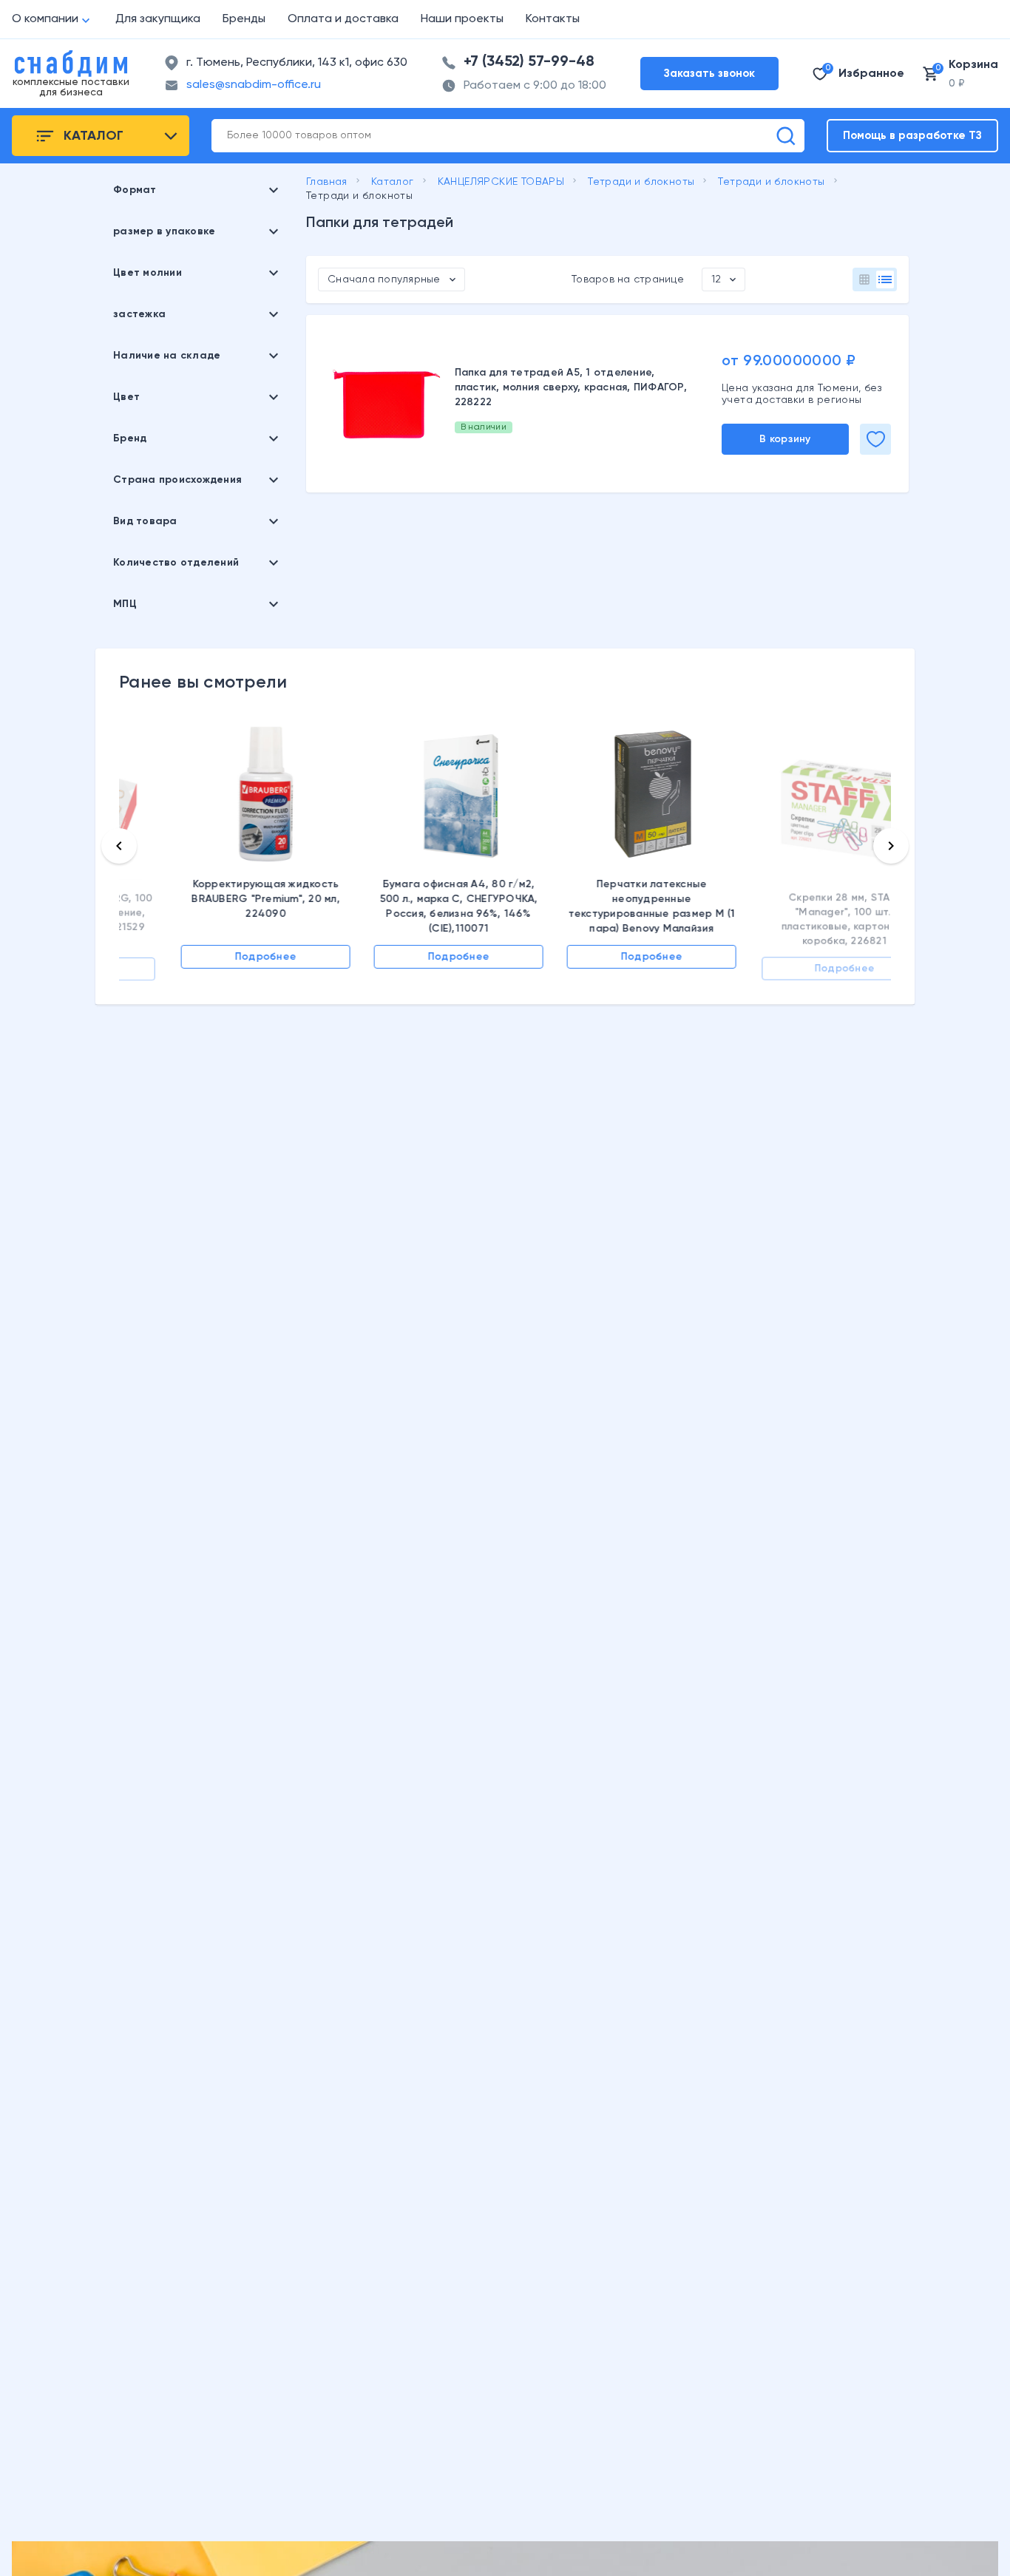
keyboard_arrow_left (119, 846)
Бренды (244, 19)
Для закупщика (158, 19)
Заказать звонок (709, 74)
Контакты (553, 19)
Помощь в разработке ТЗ (912, 136)
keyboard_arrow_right (891, 846)
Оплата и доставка (343, 19)
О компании (45, 19)
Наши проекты (462, 19)
